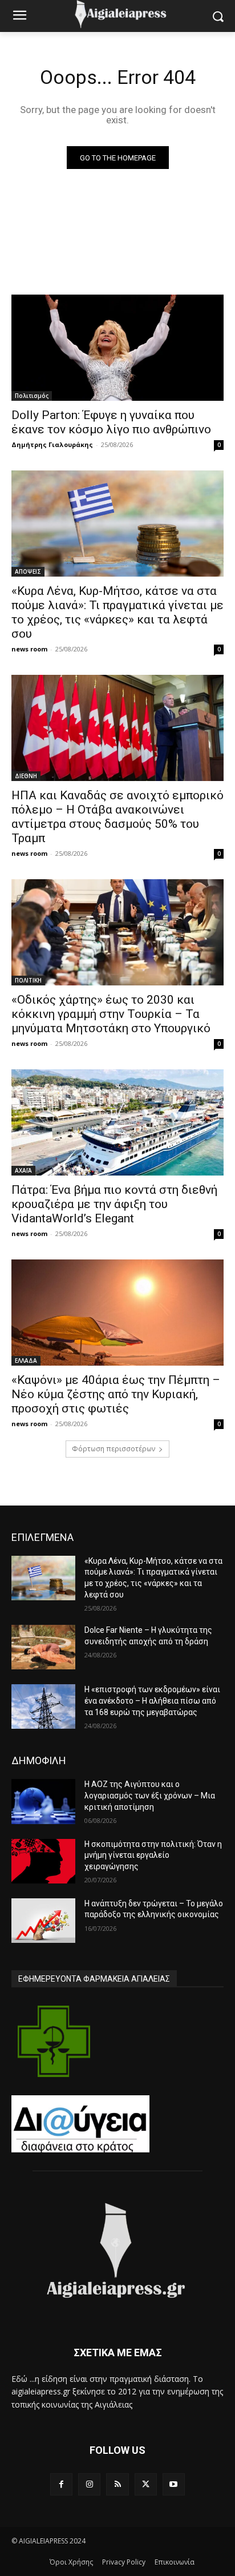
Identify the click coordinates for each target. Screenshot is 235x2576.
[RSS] (117, 2484)
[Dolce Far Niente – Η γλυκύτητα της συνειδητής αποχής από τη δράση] (43, 1647)
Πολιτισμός (32, 396)
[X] (146, 2484)
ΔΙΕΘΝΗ (26, 776)
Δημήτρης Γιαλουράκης (52, 444)
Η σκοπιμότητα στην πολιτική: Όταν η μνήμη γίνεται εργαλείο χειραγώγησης (153, 1855)
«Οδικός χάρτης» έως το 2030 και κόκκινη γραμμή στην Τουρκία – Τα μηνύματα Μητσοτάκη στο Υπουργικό (111, 1014)
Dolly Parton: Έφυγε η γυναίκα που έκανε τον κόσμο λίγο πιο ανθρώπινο (111, 422)
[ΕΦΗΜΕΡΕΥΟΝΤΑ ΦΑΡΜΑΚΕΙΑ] (54, 2041)
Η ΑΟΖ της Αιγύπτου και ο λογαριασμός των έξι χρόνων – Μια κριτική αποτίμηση (150, 1795)
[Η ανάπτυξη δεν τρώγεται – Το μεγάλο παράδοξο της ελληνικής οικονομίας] (43, 1921)
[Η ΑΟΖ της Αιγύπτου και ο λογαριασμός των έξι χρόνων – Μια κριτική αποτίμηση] (43, 1801)
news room (29, 649)
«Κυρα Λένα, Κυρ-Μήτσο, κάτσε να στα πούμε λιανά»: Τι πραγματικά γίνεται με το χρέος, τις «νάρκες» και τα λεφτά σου (117, 612)
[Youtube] (174, 2484)
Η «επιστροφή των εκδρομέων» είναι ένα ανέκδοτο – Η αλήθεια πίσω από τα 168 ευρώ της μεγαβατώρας (152, 1700)
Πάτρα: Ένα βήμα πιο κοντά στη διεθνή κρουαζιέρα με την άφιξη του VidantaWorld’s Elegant (114, 1204)
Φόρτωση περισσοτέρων (114, 1449)
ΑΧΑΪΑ (23, 1170)
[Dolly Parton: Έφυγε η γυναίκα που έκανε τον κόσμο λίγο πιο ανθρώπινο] (117, 348)
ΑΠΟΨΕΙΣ (28, 571)
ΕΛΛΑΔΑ (26, 1361)
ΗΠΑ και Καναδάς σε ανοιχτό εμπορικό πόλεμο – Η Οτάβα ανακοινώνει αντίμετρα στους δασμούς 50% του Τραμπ (117, 817)
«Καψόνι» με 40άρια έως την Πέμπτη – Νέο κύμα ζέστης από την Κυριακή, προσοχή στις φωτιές (116, 1394)
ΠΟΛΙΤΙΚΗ (28, 980)
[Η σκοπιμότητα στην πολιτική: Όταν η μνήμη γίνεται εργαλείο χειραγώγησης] (43, 1861)
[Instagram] (89, 2484)
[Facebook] (61, 2484)
